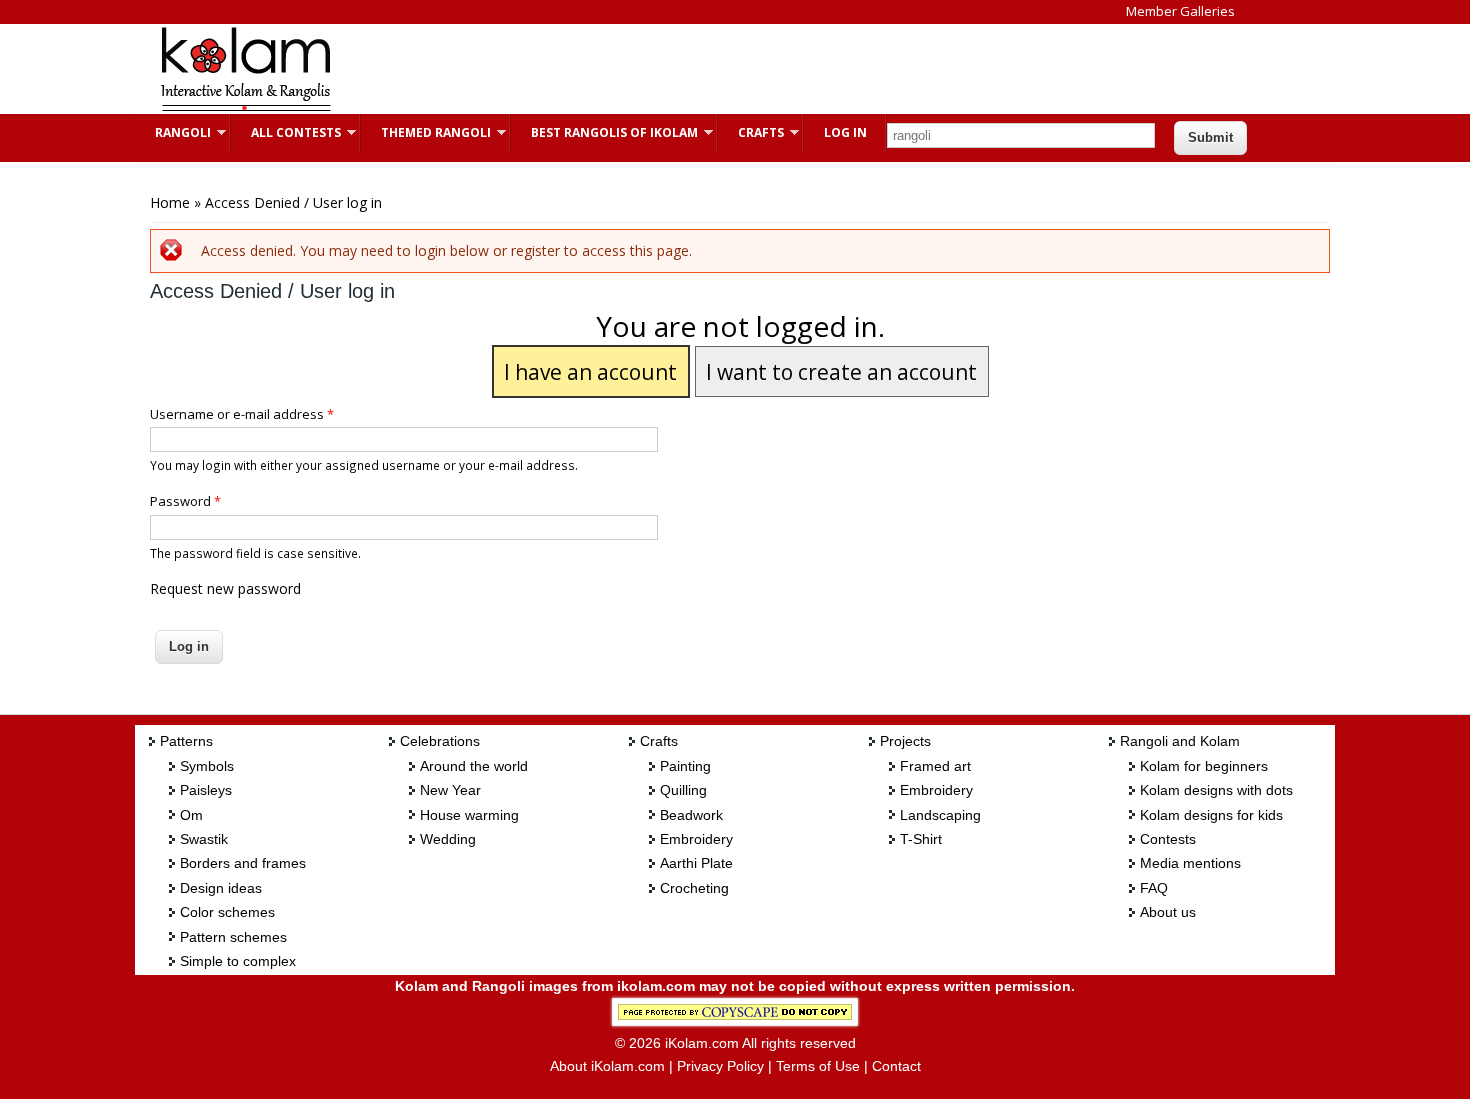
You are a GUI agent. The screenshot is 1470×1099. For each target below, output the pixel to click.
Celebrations (440, 741)
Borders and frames (243, 863)
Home (170, 202)
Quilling (683, 790)
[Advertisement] (719, 69)
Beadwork (691, 815)
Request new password (225, 588)
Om (191, 815)
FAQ (1154, 888)
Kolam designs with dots (1216, 790)
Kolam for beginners (1204, 766)
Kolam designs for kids (1211, 815)
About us (1168, 912)
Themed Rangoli (426, 132)
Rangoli (173, 132)
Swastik (204, 839)
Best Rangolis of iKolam (604, 132)
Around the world (474, 766)
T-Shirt (921, 839)
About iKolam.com (607, 1066)
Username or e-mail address (242, 414)
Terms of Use (818, 1066)
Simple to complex (238, 961)
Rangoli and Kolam (1180, 741)
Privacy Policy (720, 1066)
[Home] (245, 108)
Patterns (186, 741)
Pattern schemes (233, 937)
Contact (896, 1066)
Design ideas (221, 888)
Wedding (448, 839)
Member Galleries (1180, 11)
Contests (1168, 839)
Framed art (935, 766)
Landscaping (940, 815)
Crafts (751, 132)
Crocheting (694, 888)
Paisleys (206, 790)
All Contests (286, 132)
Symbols (207, 766)
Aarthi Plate (696, 863)
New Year (450, 790)
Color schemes (227, 912)
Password (185, 501)
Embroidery (696, 839)
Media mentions (1190, 863)
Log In (845, 132)
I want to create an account (841, 372)
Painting (685, 766)
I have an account (590, 372)
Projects (905, 741)
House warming (469, 815)
